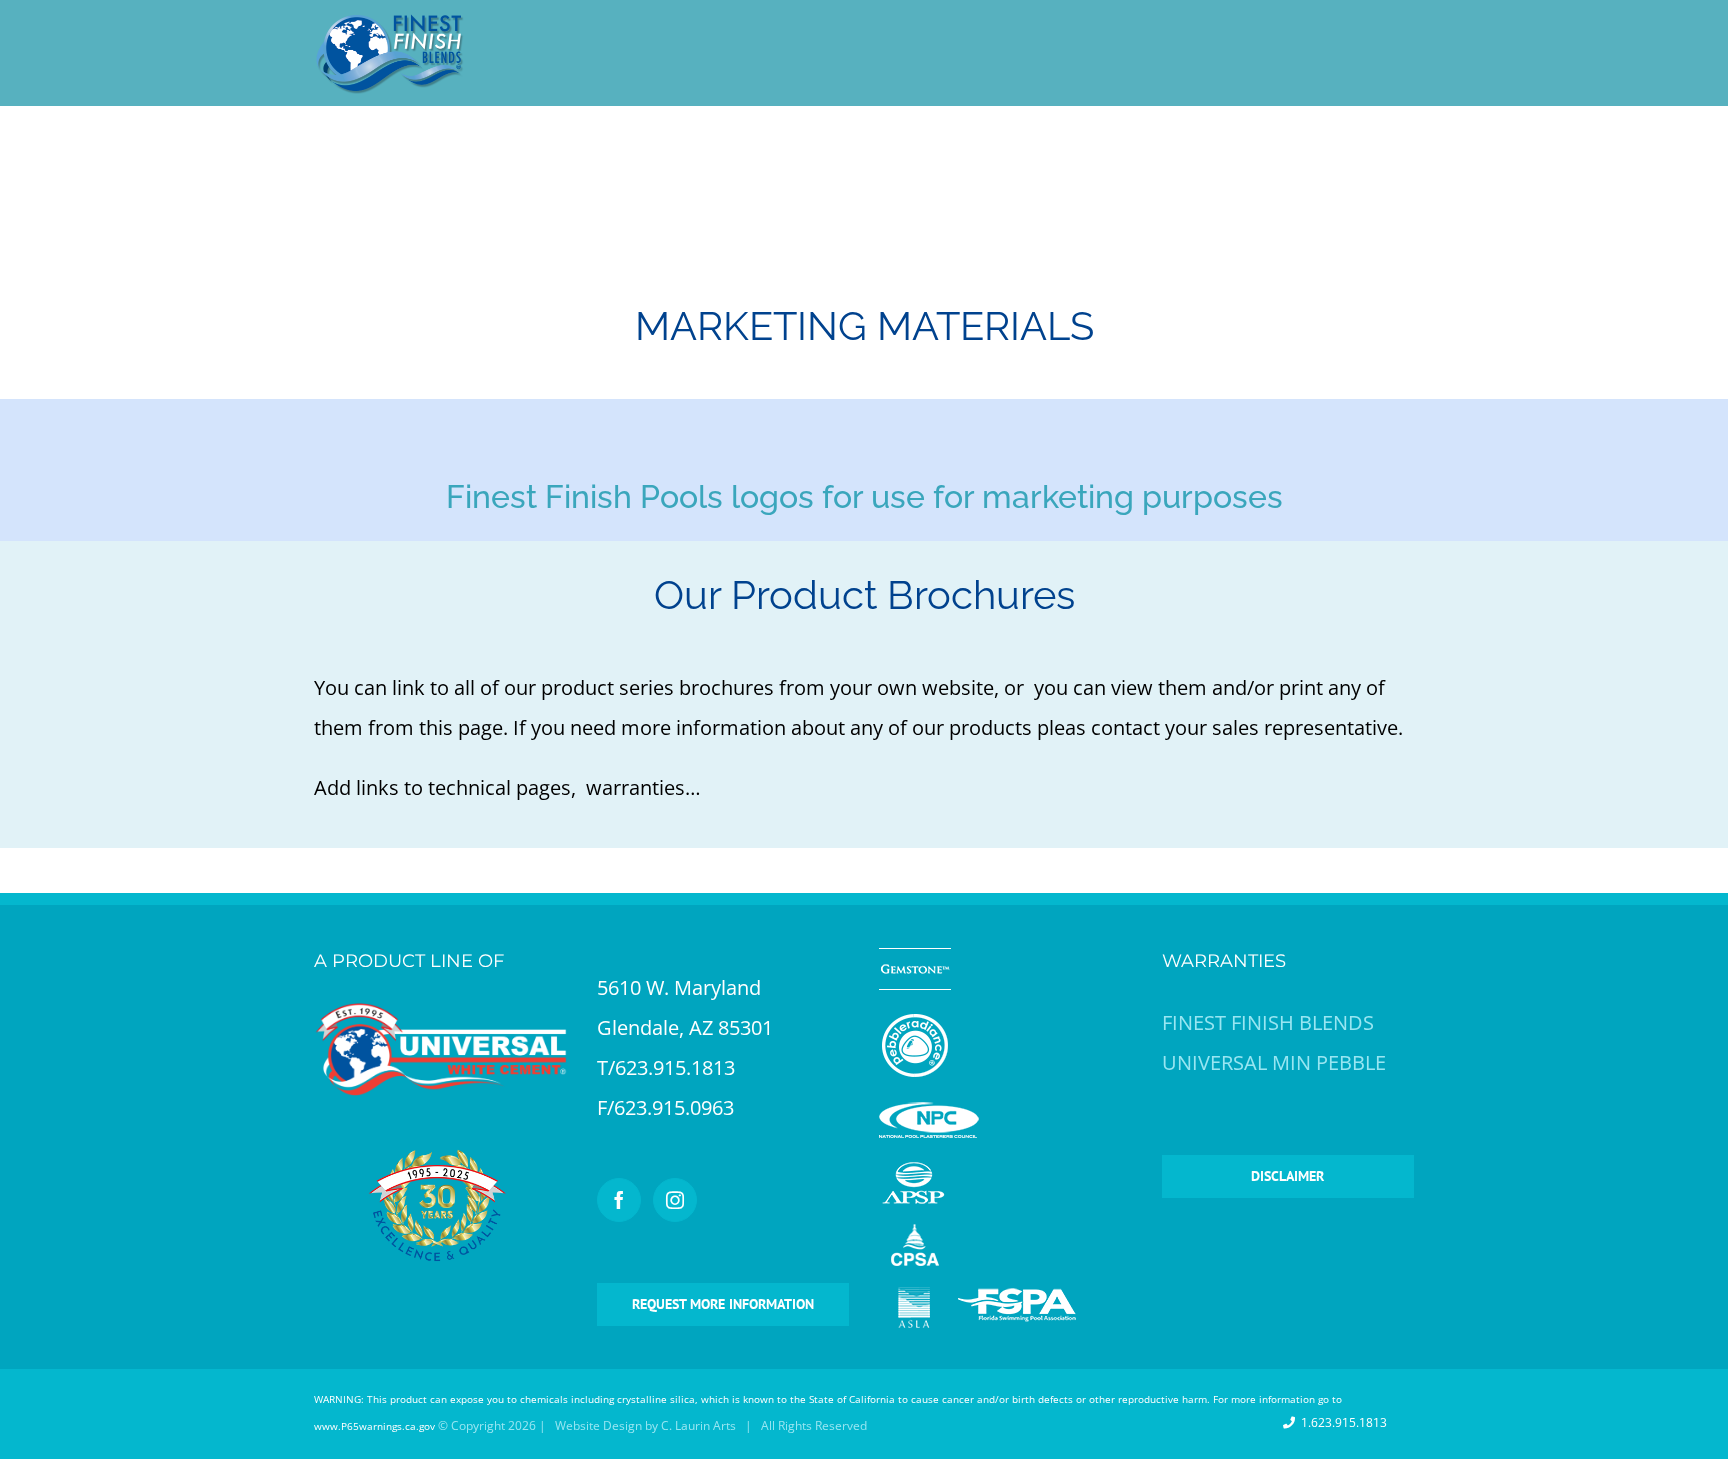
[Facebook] (619, 1200)
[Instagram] (675, 1200)
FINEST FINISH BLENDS (1268, 1022)
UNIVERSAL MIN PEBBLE (1274, 1062)
